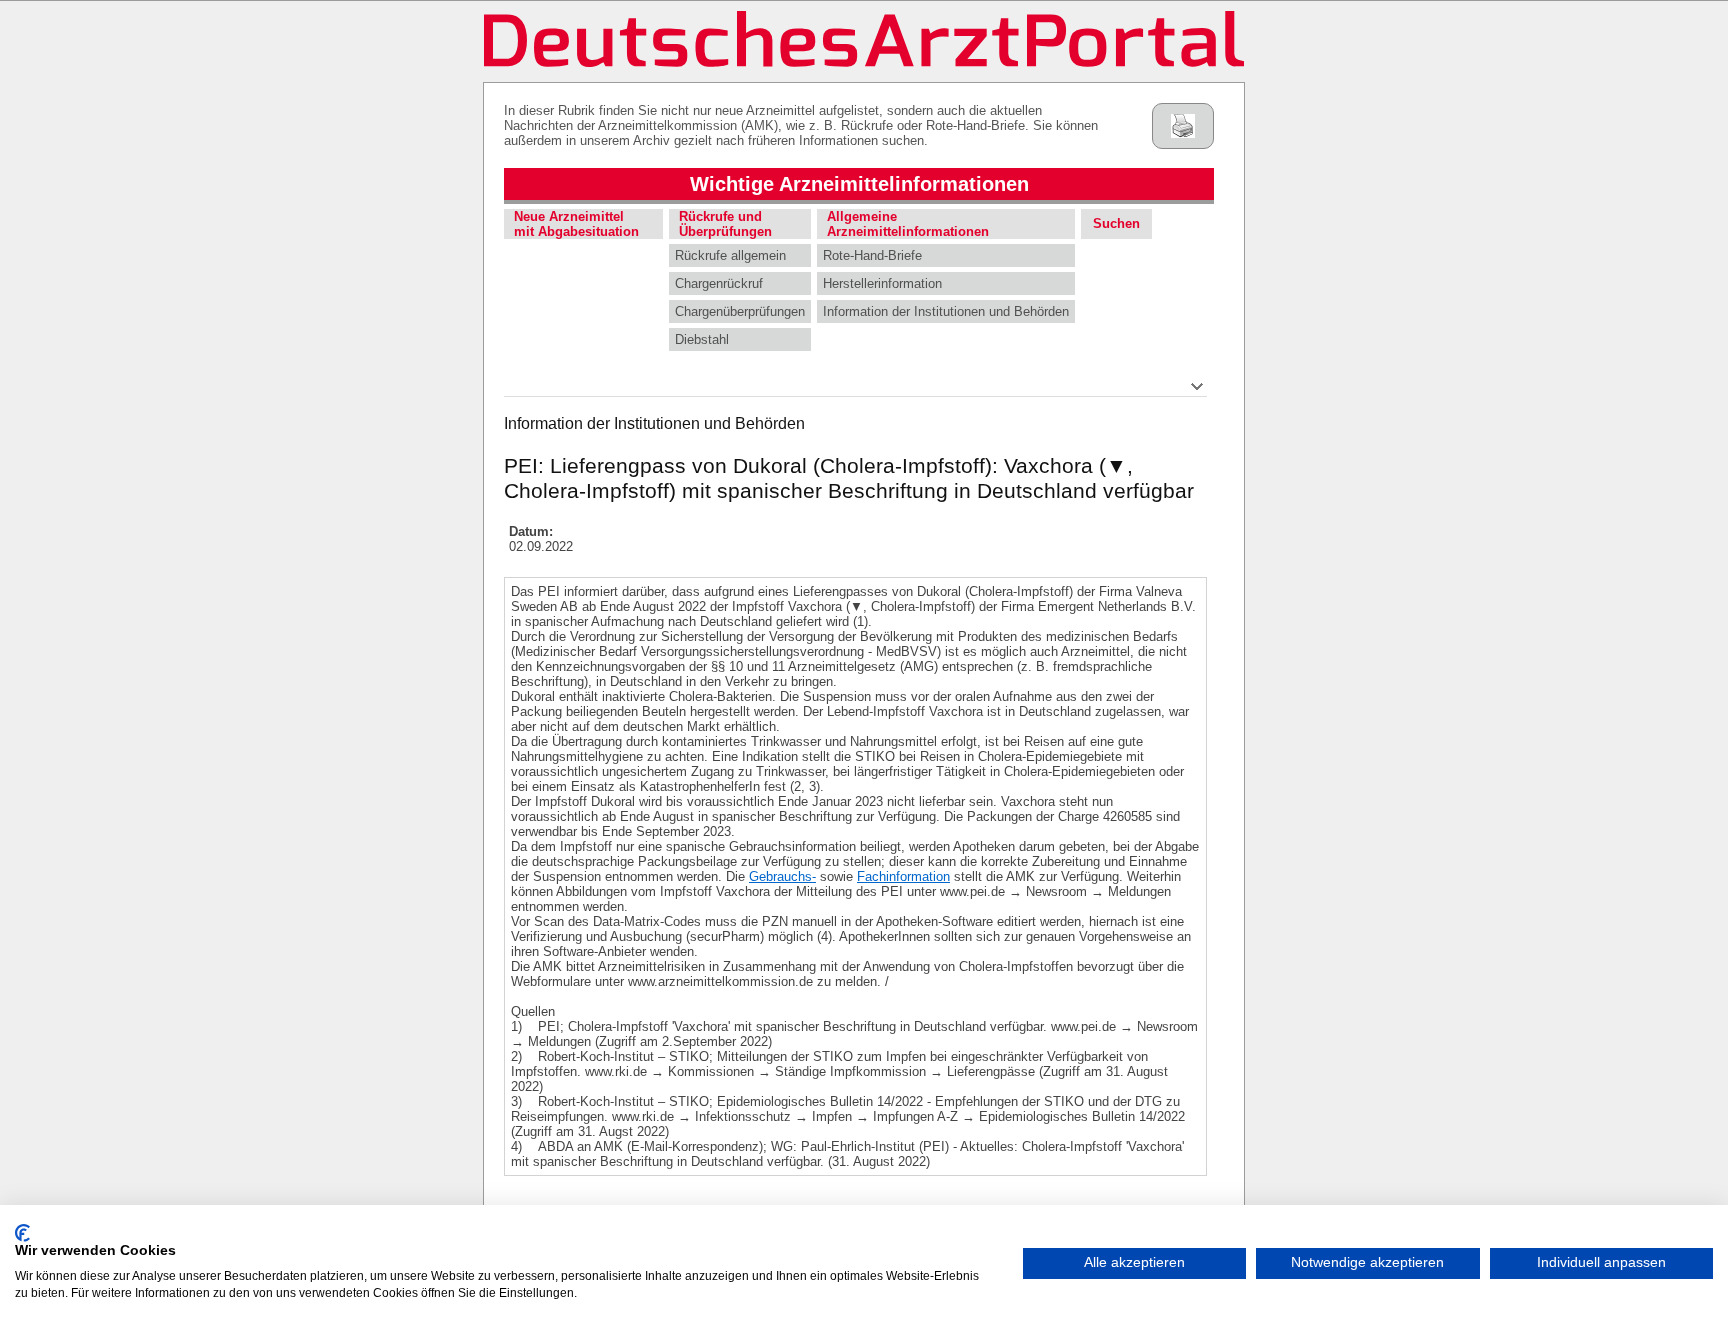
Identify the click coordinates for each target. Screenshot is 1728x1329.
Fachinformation (903, 876)
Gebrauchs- (782, 876)
